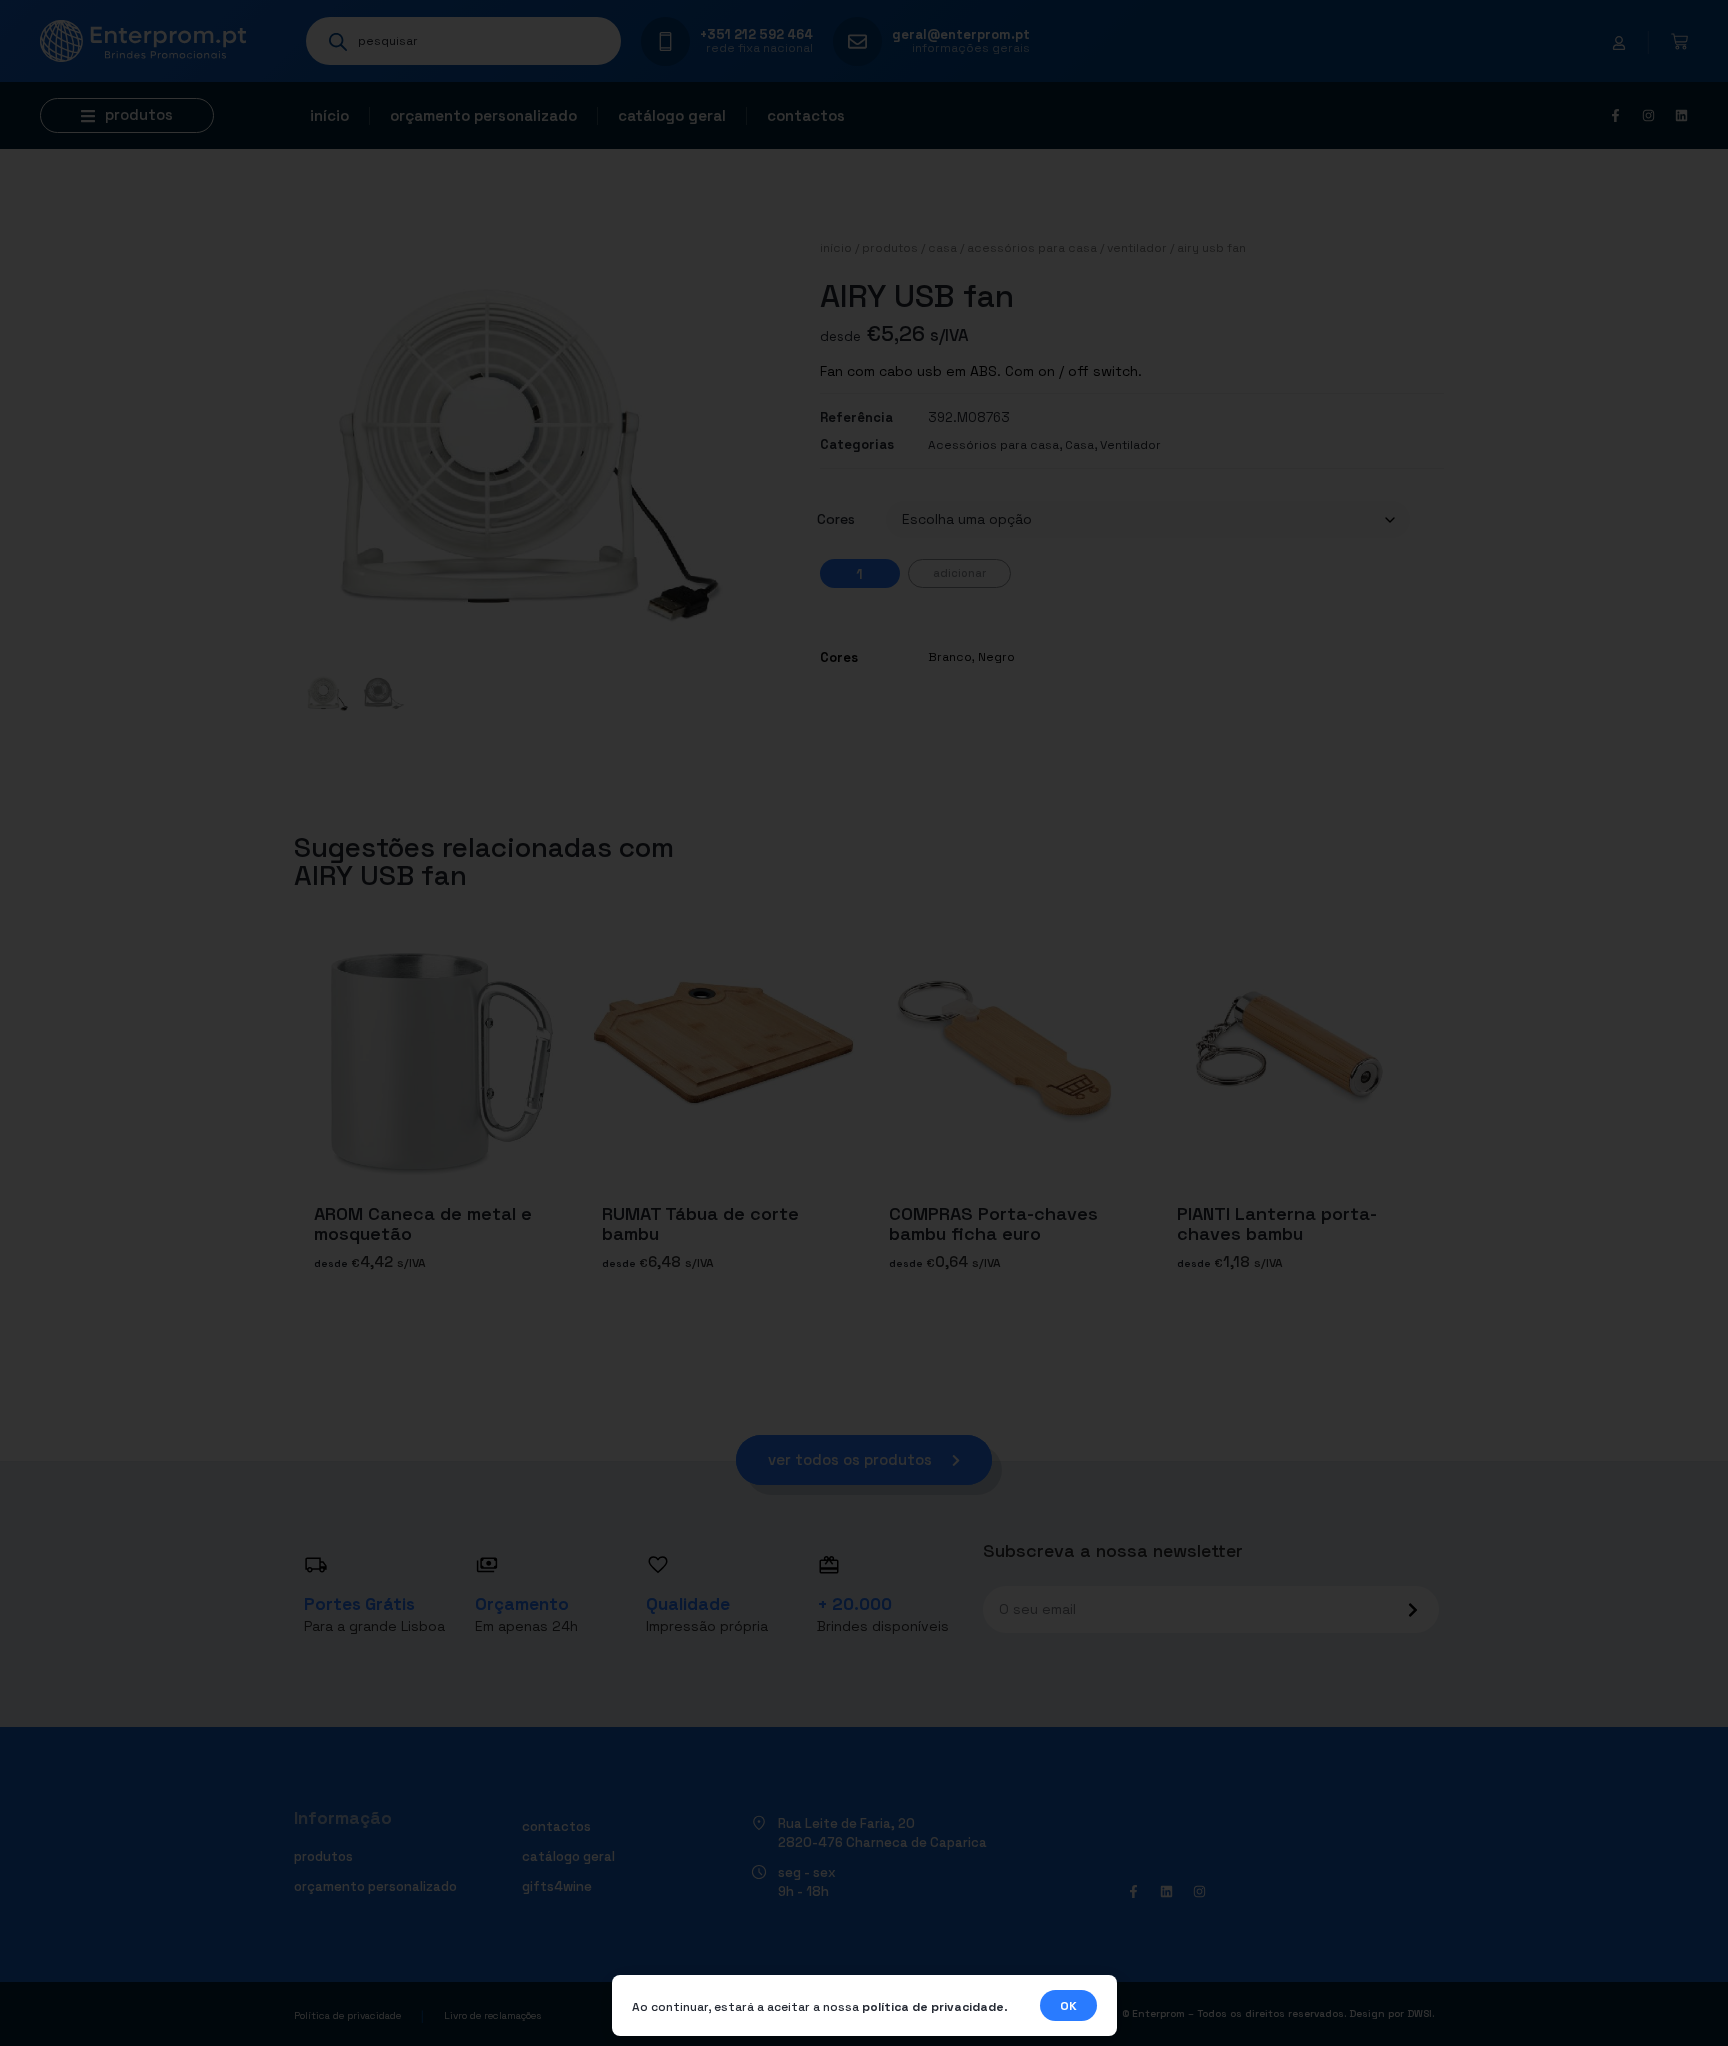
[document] (864, 1023)
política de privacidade (933, 2007)
